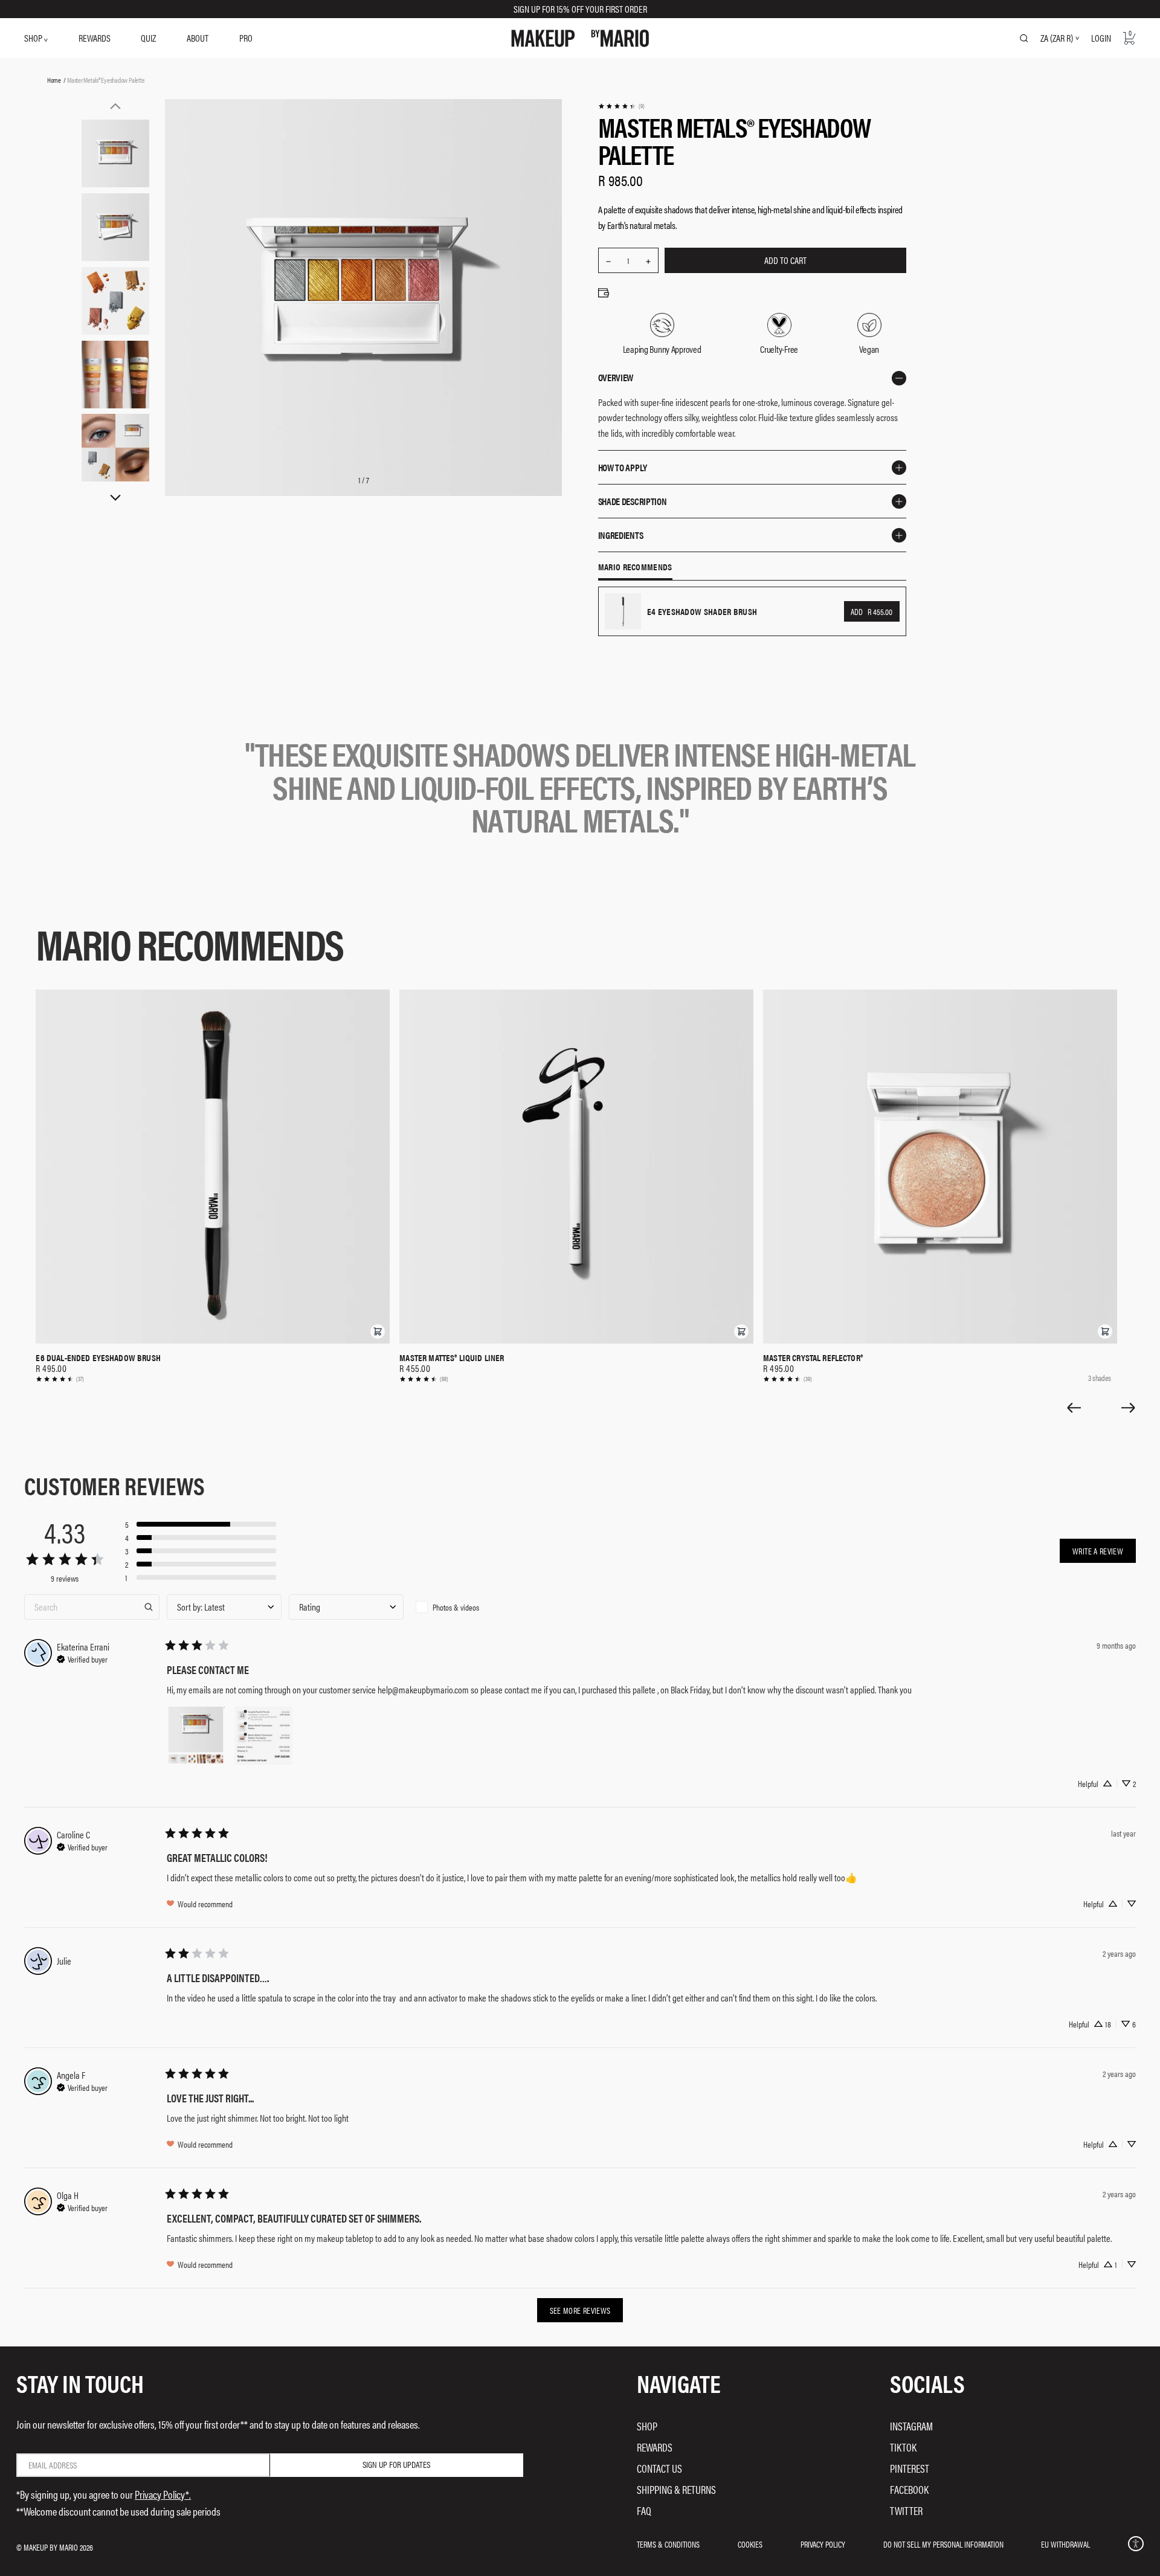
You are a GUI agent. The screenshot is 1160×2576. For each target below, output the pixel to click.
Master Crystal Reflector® (813, 1357)
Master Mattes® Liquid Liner (452, 1357)
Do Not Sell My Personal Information (943, 2544)
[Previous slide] (1074, 1408)
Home (54, 80)
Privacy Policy (823, 2544)
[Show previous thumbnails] (115, 106)
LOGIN (1101, 38)
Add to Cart (785, 260)
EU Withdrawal (1065, 2544)
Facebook (909, 2489)
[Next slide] (1129, 1408)
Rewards (655, 2447)
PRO (246, 38)
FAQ (644, 2510)
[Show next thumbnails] (115, 498)
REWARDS (95, 38)
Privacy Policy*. (163, 2494)
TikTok (903, 2447)
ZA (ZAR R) (1057, 38)
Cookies (750, 2544)
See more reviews (580, 2310)
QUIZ (148, 38)
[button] (378, 1331)
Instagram (911, 2426)
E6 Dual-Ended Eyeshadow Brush (98, 1357)
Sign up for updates (396, 2464)
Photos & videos (456, 1607)
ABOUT (198, 38)
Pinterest (910, 2468)
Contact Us (659, 2468)
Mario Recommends (635, 567)
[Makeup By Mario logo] (580, 38)
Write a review (1098, 1551)
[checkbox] (468, 1607)
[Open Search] (1024, 38)
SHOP (34, 38)
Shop (647, 2426)
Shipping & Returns (676, 2489)
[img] (82, 1658)
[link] (621, 106)
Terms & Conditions (668, 2544)
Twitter (906, 2510)
